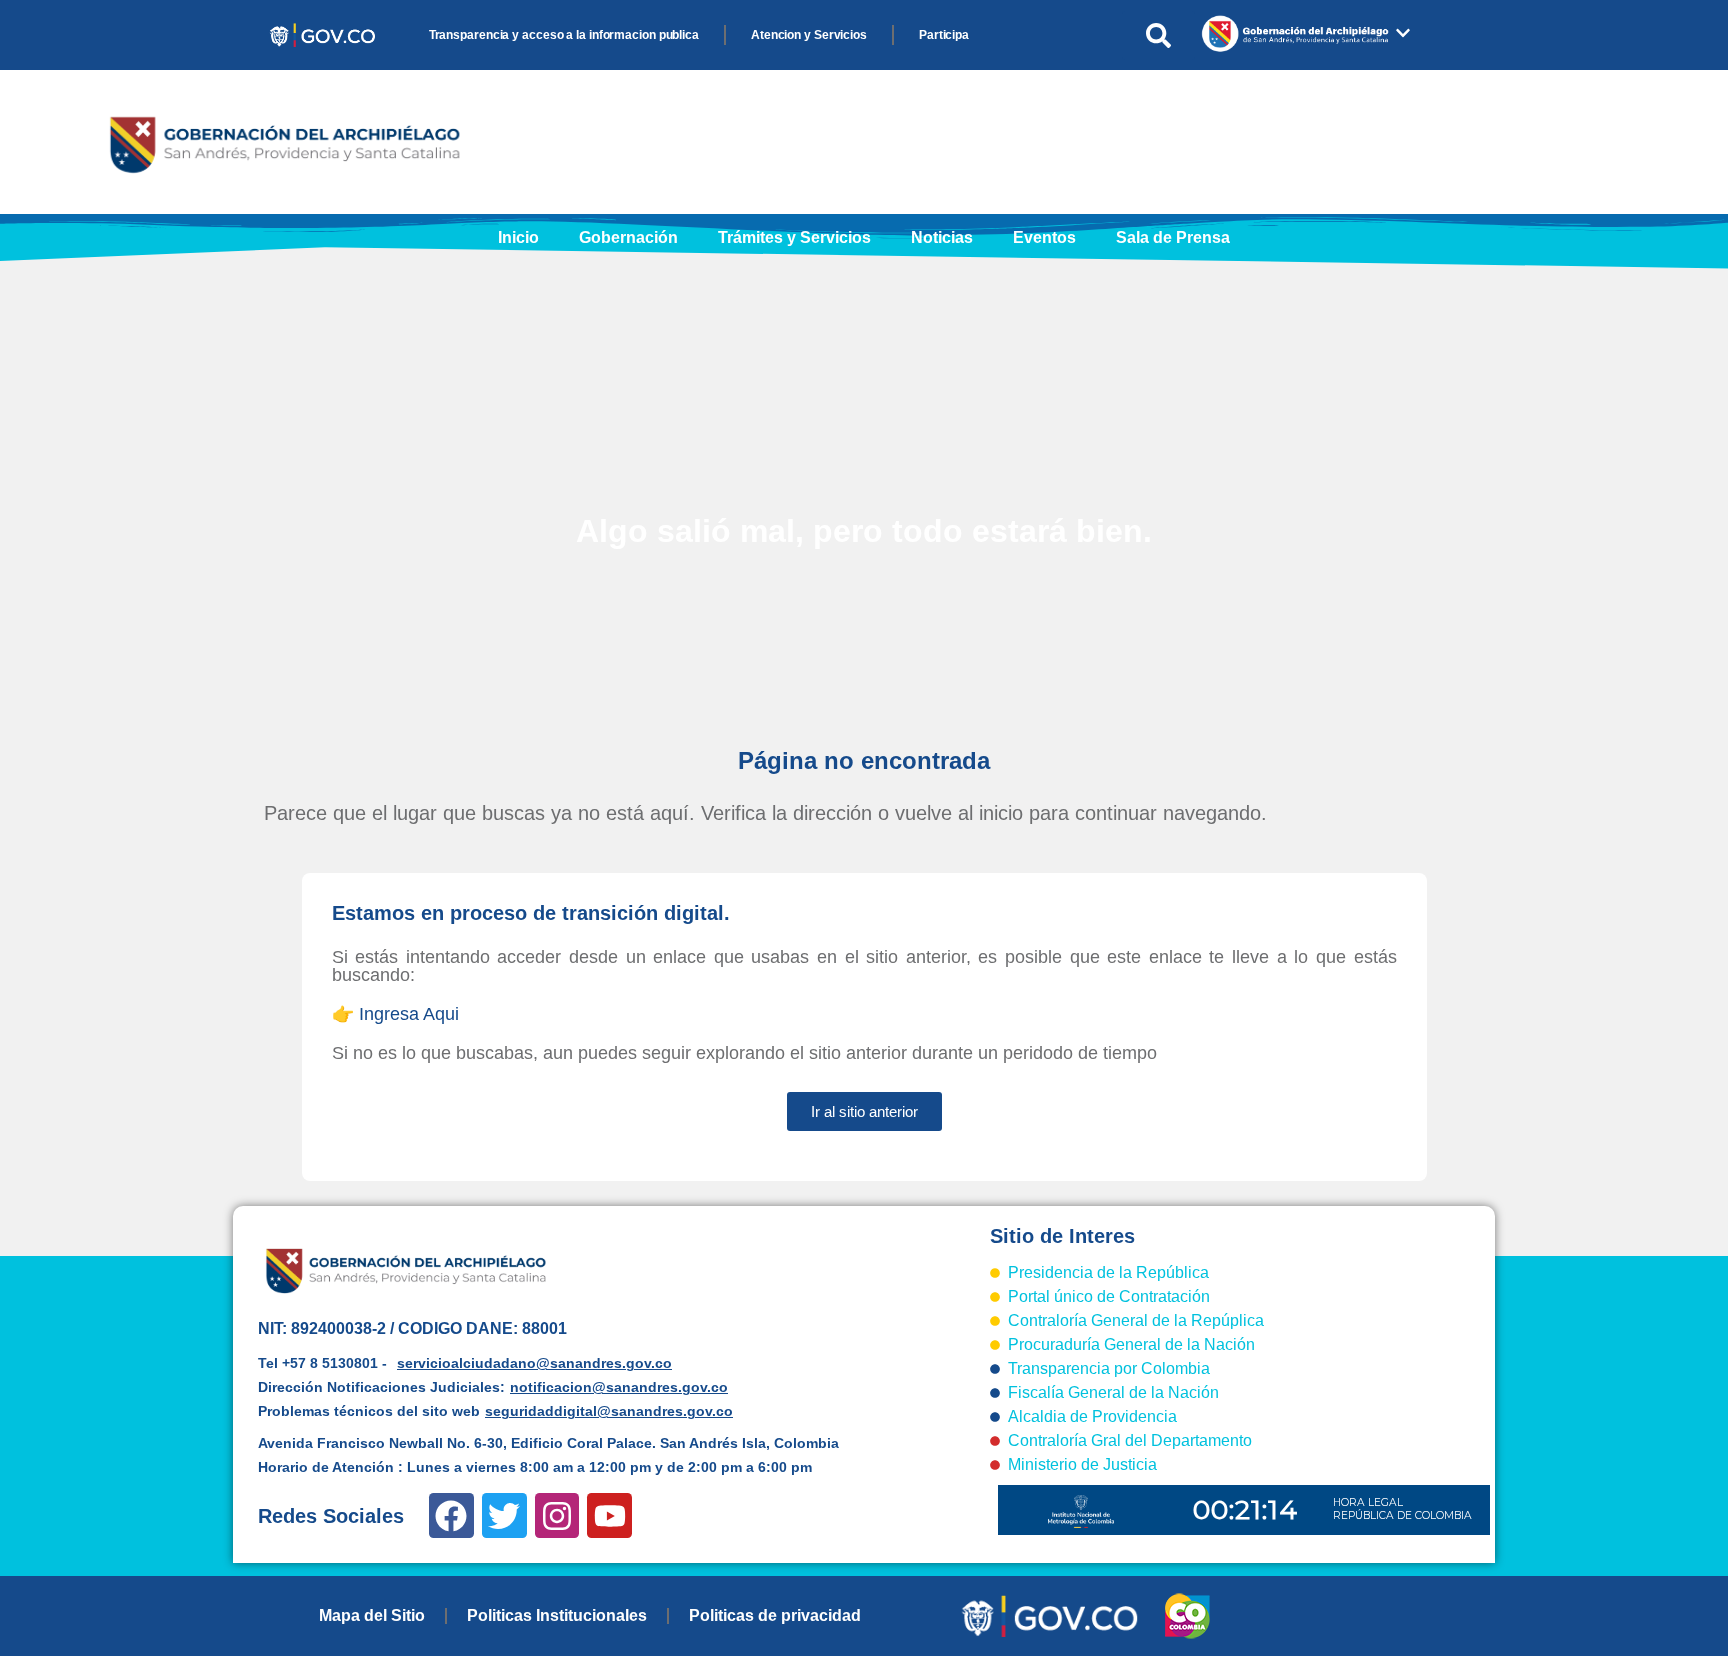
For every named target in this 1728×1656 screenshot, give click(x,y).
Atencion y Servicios (809, 35)
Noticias (942, 237)
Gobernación (628, 237)
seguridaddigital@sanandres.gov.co (609, 1411)
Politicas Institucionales (557, 1615)
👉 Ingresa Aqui (395, 1014)
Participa (944, 35)
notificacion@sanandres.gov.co (619, 1387)
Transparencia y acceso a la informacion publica (564, 35)
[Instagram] (557, 1515)
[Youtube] (609, 1515)
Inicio (518, 237)
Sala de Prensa (1173, 237)
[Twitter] (504, 1515)
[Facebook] (451, 1515)
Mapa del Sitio (372, 1615)
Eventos (1044, 237)
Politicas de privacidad (775, 1615)
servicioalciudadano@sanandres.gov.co (534, 1363)
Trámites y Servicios (794, 237)
